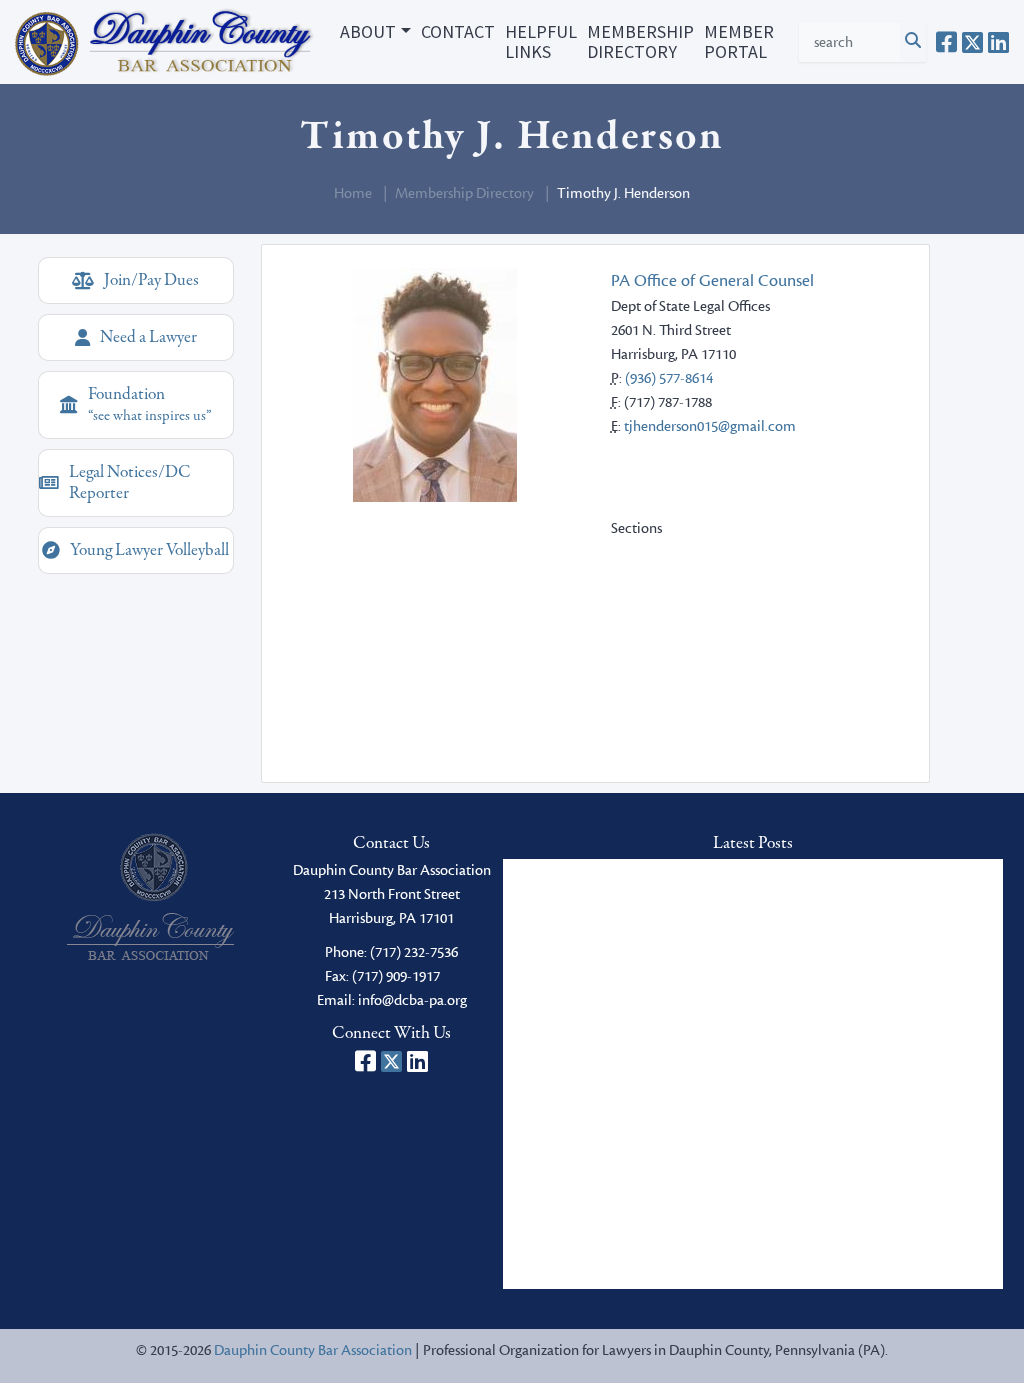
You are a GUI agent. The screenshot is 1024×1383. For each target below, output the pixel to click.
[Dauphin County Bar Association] (150, 896)
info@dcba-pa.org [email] (412, 1000)
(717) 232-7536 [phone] (414, 952)
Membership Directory (640, 41)
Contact (458, 31)
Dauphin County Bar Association (313, 1350)
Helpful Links (541, 41)
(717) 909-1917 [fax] (396, 976)
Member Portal (739, 41)
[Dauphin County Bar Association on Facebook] (946, 42)
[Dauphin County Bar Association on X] (972, 42)
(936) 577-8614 (669, 378)
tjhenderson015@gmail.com (710, 426)
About (368, 31)
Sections (636, 528)
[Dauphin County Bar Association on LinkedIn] (998, 42)
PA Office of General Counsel (712, 281)
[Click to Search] (913, 42)
